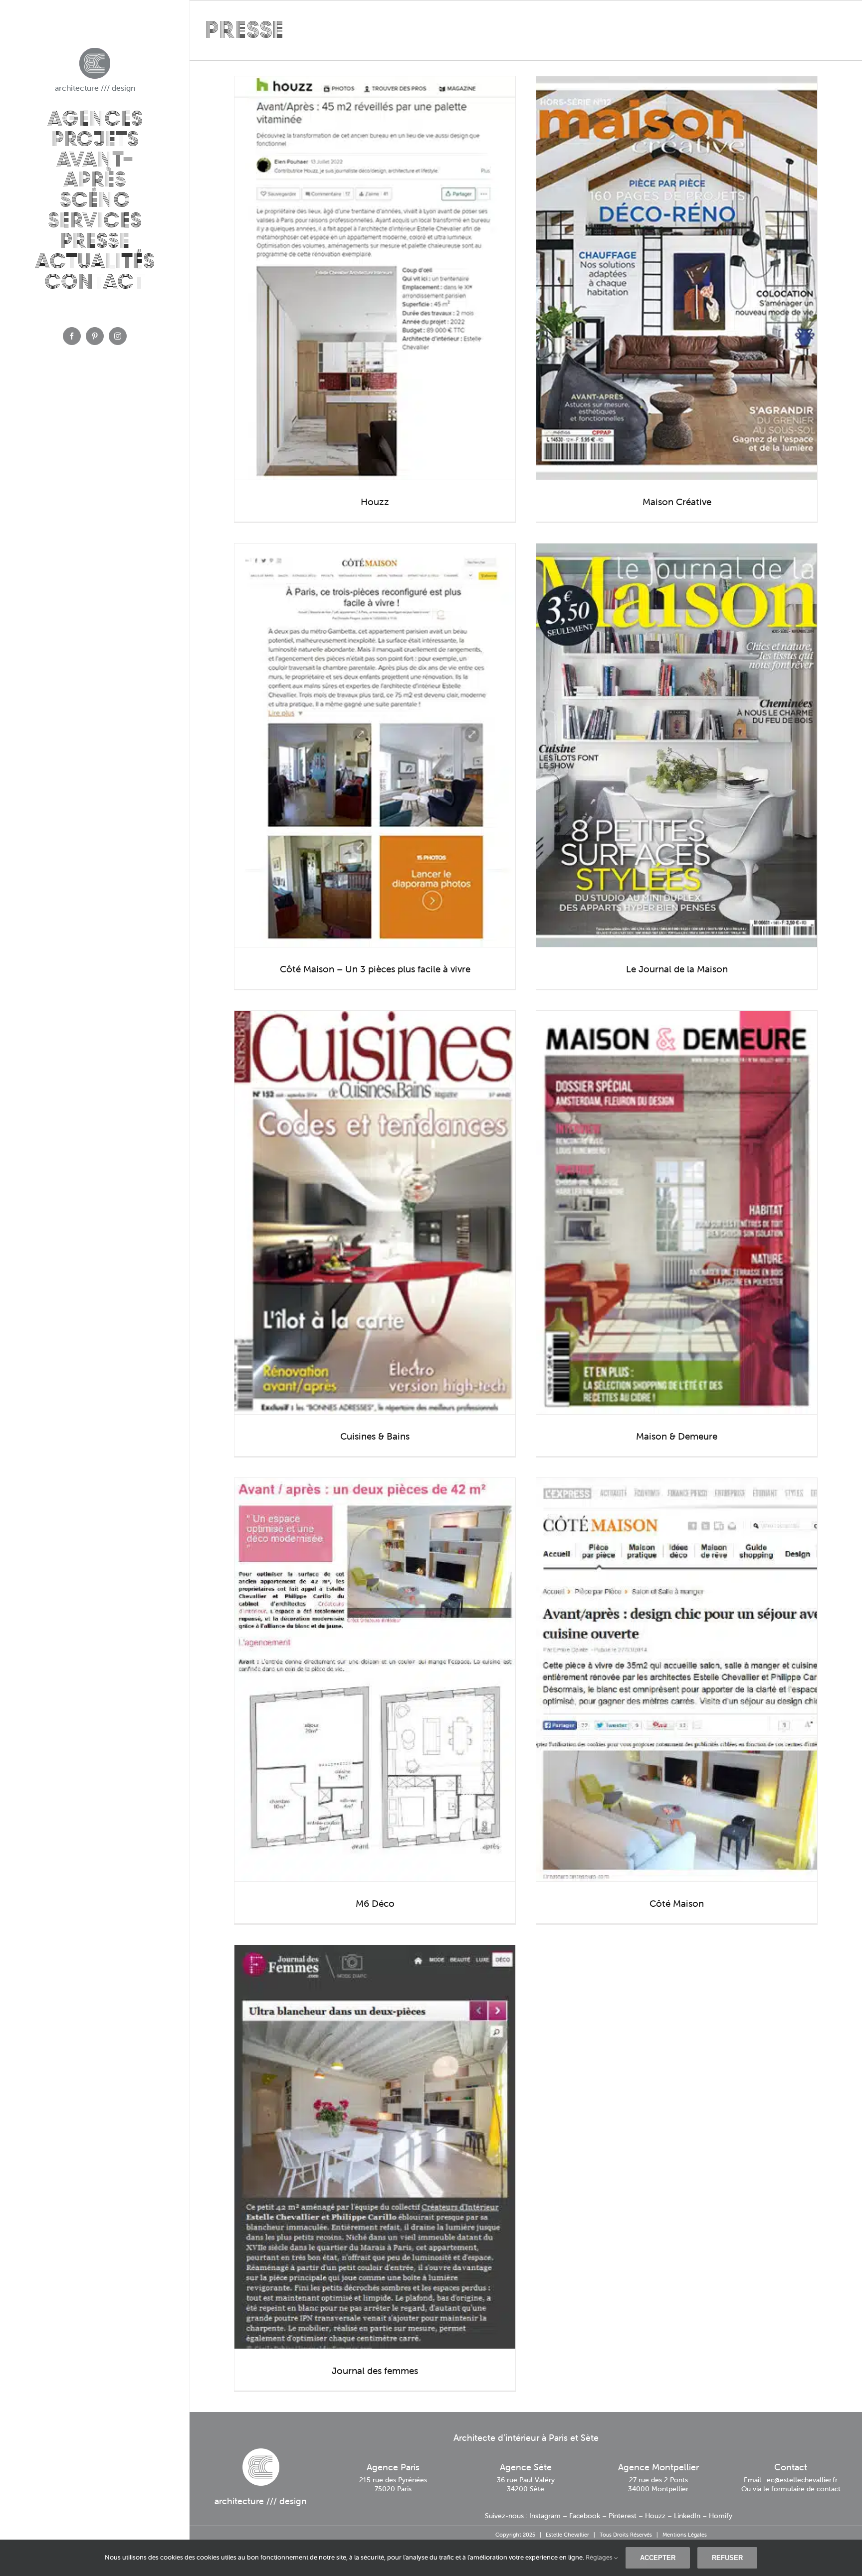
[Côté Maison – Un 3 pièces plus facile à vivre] (375, 745)
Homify (721, 2516)
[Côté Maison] (677, 1680)
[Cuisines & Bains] (375, 1212)
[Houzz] (375, 278)
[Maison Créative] (677, 278)
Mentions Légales (685, 2535)
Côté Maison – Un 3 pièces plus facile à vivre (375, 969)
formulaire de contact (806, 2489)
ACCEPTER (658, 2558)
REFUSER (727, 2558)
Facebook (585, 2516)
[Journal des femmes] (375, 2147)
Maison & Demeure (677, 1436)
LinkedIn (687, 2516)
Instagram (545, 2516)
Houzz (375, 502)
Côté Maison (677, 1903)
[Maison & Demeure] (677, 1212)
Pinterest (623, 2516)
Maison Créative (677, 502)
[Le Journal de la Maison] (677, 745)
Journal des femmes (375, 2371)
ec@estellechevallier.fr (802, 2480)
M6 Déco (375, 1903)
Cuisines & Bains (375, 1436)
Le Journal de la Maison (677, 969)
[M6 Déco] (375, 1680)
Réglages (600, 2557)
